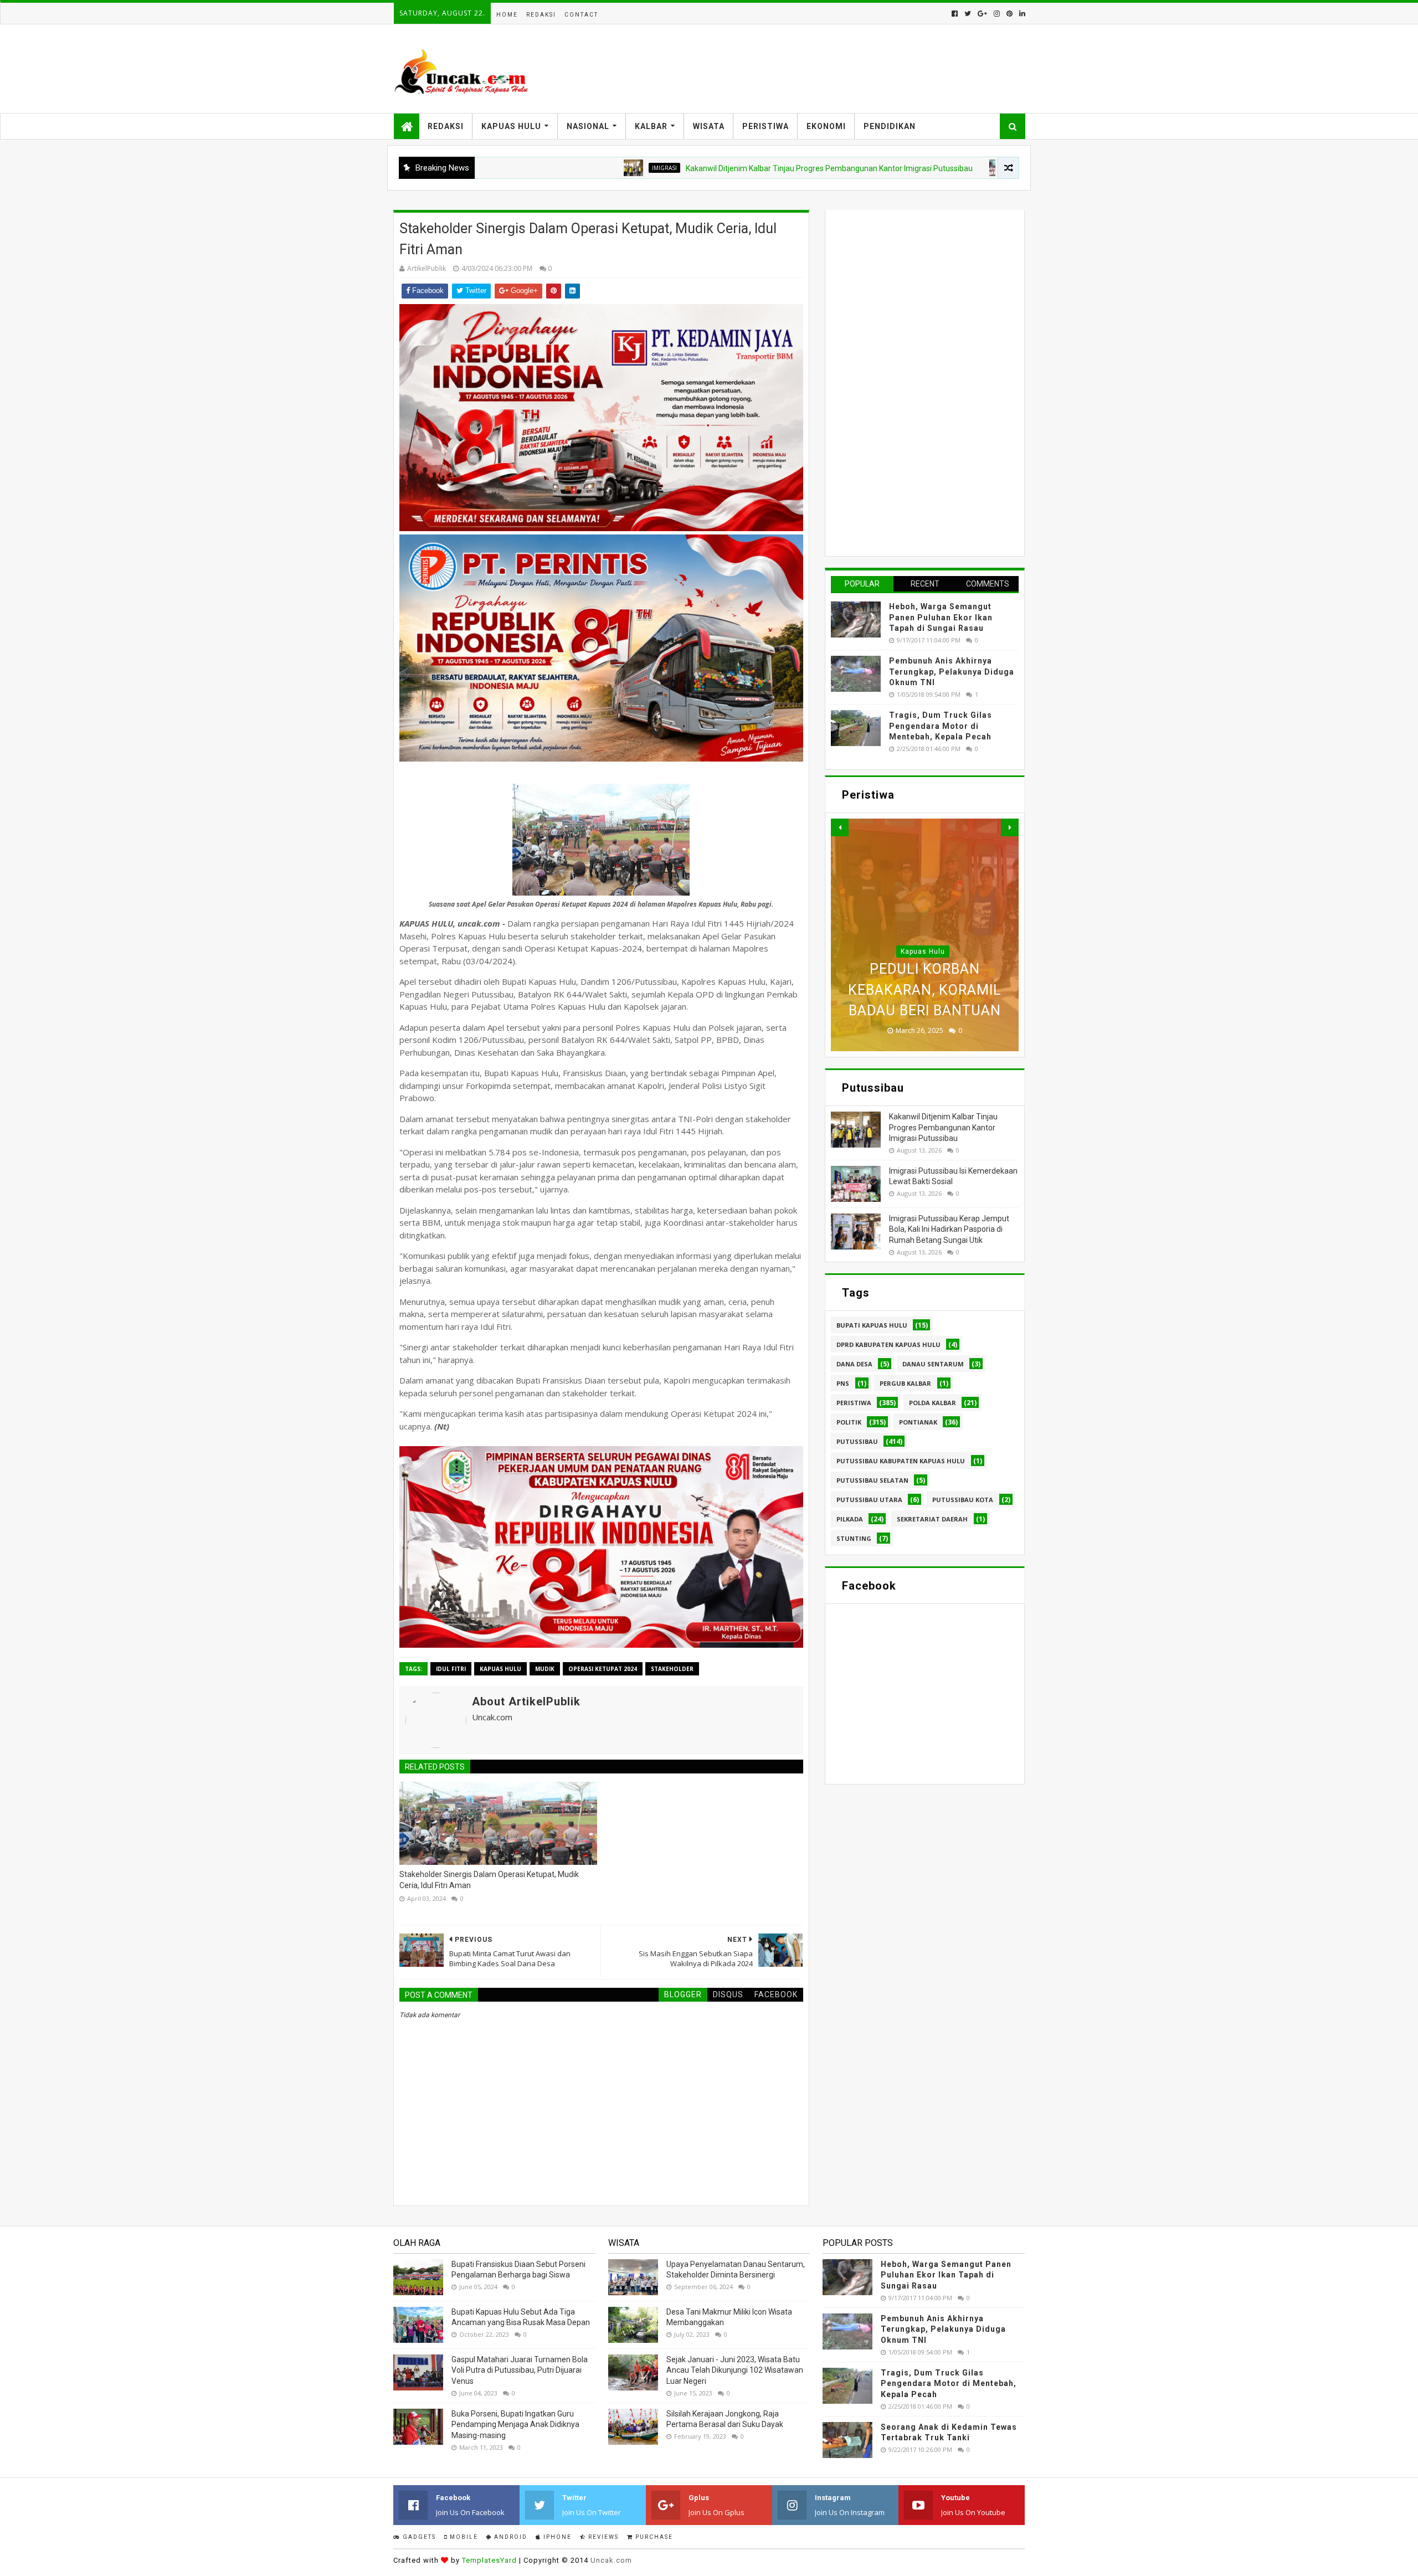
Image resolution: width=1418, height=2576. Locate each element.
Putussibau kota (963, 1500)
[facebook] (955, 14)
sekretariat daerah (932, 1519)
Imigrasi (560, 168)
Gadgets (418, 2537)
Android (510, 2537)
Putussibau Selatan (872, 1480)
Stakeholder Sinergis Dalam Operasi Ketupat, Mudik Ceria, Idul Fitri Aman (489, 1880)
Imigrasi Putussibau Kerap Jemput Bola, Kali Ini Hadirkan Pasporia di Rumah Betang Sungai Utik (949, 1229)
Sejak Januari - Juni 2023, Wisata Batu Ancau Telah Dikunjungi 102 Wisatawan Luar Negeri (735, 2370)
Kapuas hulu (500, 1669)
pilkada (850, 1519)
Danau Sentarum (933, 1364)
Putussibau (857, 1441)
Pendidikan (890, 126)
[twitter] (968, 14)
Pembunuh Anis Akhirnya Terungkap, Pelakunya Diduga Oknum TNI (952, 672)
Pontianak (918, 1422)
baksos (924, 168)
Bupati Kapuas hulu (872, 1325)
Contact (581, 15)
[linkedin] (1021, 14)
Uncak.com (611, 2560)
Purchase (653, 2537)
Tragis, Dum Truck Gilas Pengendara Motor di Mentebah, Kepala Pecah (941, 726)
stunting (854, 1538)
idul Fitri (451, 1669)
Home (507, 15)
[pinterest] (1009, 14)
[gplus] (982, 14)
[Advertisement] (914, 382)
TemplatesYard (489, 2560)
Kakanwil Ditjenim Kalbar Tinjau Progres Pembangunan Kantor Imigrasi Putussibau (725, 168)
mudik (545, 1669)
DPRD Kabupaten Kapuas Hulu (888, 1344)
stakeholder (672, 1669)
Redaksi (541, 15)
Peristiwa (765, 126)
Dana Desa (854, 1364)
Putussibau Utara (869, 1500)
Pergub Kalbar (905, 1383)
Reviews (602, 2537)
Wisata (709, 126)
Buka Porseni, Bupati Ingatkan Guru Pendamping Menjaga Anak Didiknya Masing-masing (515, 2425)
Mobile (463, 2537)
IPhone (556, 2537)
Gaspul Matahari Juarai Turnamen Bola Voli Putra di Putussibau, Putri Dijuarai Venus (520, 2370)
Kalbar (651, 126)
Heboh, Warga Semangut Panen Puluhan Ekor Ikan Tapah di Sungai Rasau (941, 617)
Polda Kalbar (933, 1403)
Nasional (588, 126)
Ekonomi (826, 126)
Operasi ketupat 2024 (603, 1669)
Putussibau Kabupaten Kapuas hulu (901, 1461)
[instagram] (997, 14)
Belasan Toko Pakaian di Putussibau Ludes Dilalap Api (925, 990)
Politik (849, 1422)
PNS (843, 1383)
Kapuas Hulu (511, 126)
